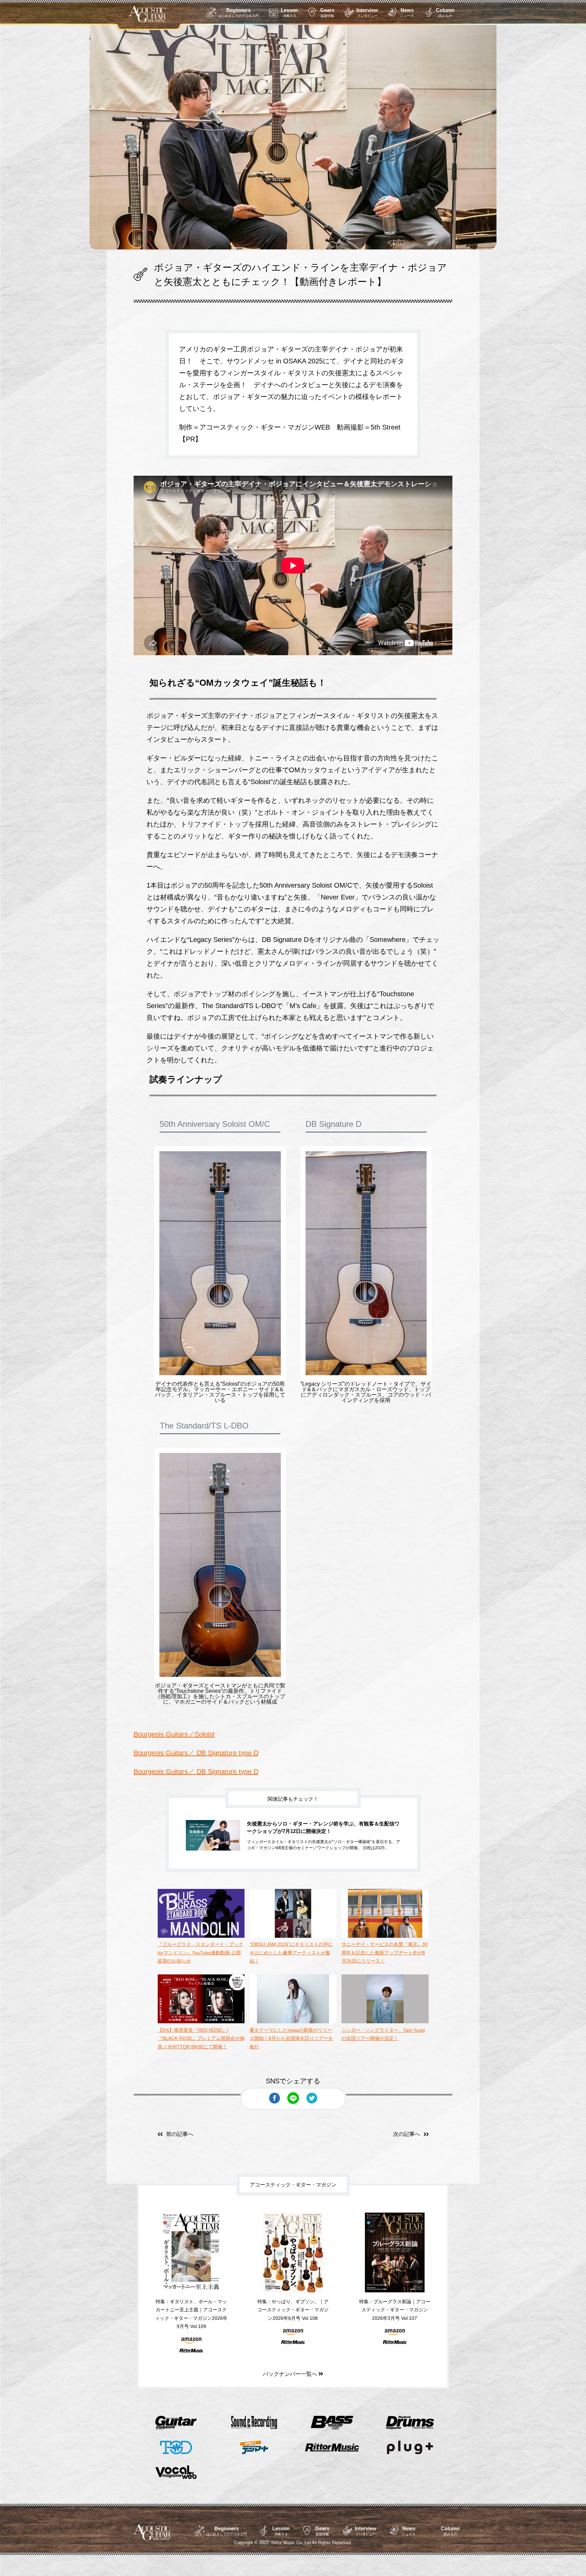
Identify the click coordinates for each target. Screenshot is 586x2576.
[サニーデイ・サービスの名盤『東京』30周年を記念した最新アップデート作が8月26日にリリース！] (385, 1936)
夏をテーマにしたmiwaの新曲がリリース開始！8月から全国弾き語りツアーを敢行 (291, 2038)
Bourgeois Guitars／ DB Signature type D (196, 1753)
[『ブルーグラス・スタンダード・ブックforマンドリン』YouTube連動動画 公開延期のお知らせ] (201, 1936)
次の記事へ (407, 2134)
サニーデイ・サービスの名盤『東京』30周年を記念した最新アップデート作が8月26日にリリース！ (385, 1953)
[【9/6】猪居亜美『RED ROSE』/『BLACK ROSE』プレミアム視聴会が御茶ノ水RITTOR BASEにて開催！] (201, 2022)
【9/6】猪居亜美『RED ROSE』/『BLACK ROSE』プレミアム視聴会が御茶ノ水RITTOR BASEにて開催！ (201, 2038)
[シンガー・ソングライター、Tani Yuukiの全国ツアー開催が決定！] (385, 2022)
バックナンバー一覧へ (291, 2374)
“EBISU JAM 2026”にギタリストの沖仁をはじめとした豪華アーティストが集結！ (291, 1953)
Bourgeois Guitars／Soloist (174, 1734)
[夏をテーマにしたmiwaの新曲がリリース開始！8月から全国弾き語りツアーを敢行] (293, 2022)
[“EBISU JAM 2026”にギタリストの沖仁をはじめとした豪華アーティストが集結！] (293, 1936)
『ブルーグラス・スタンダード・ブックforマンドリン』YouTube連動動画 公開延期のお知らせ (200, 1953)
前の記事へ (180, 2134)
